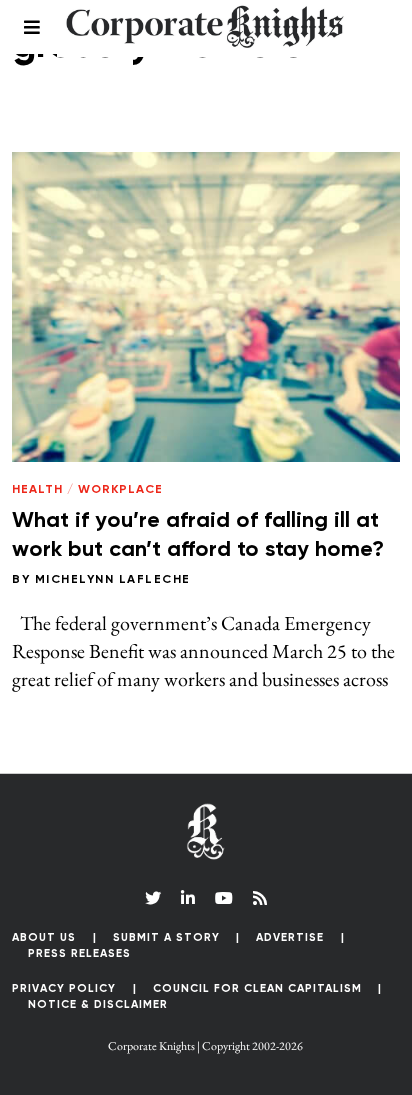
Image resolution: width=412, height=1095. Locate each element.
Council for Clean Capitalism (257, 988)
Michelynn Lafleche (113, 580)
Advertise (290, 937)
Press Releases (79, 953)
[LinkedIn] (188, 898)
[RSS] (260, 898)
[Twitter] (153, 898)
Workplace (120, 490)
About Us (44, 937)
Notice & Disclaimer (98, 1004)
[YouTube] (224, 898)
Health (37, 490)
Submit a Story (166, 937)
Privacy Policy (64, 988)
